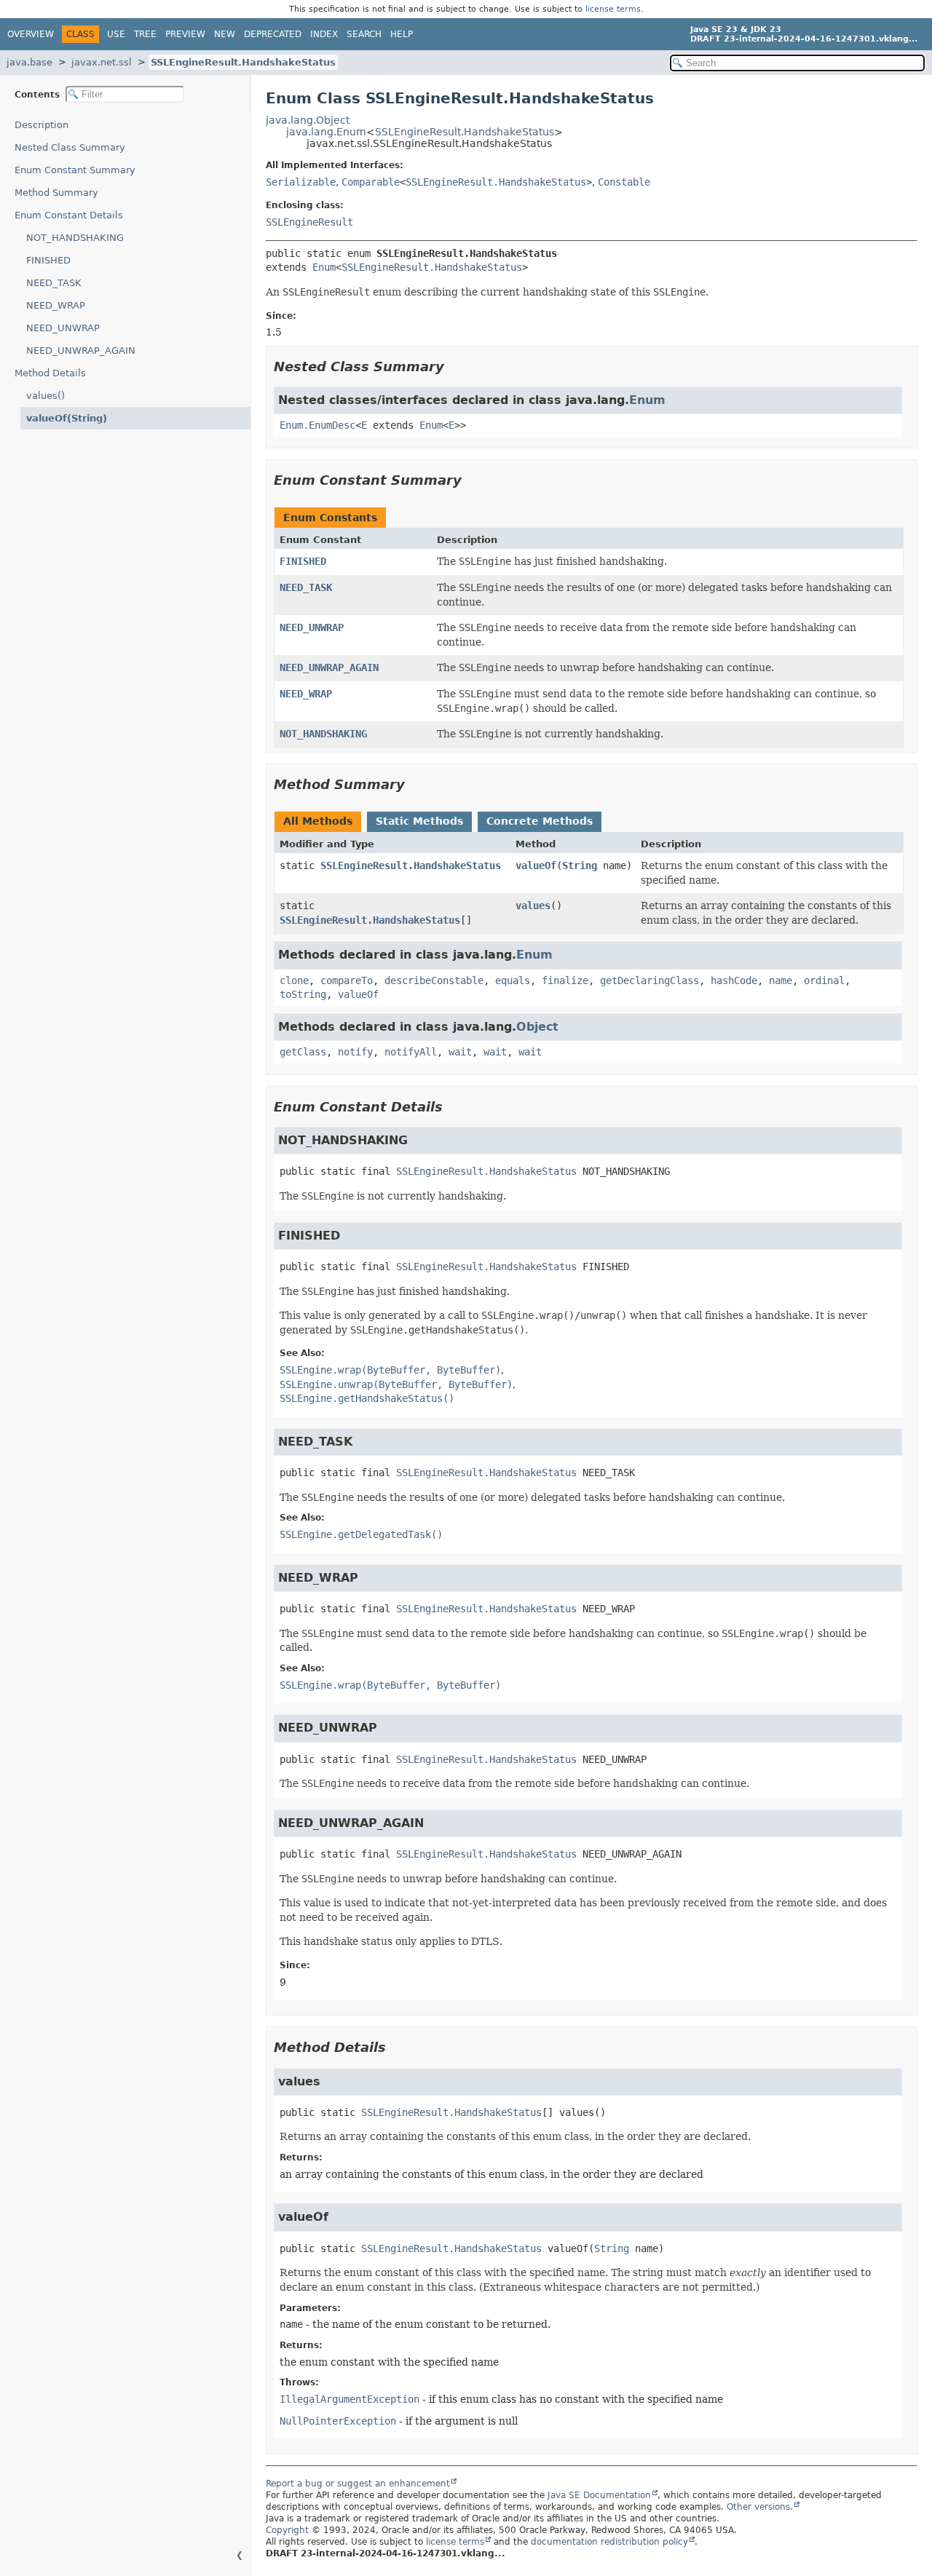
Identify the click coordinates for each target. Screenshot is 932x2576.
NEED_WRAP (56, 305)
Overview (31, 34)
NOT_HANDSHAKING (75, 238)
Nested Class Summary (70, 147)
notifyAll (411, 1052)
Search (364, 34)
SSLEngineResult (309, 222)
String (580, 865)
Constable (624, 182)
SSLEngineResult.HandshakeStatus (243, 62)
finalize (565, 980)
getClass (303, 1052)
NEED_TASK (54, 283)
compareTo (347, 980)
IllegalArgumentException (349, 2399)
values (533, 905)
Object (537, 1027)
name (781, 980)
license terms (613, 9)
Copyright (287, 2530)
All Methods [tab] (318, 821)
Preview (185, 34)
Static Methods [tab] (419, 821)
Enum (324, 267)
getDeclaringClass (649, 980)
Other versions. (760, 2507)
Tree (145, 34)
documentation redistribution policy (609, 2542)
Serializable (301, 182)
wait (460, 1052)
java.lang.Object (308, 120)
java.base (29, 62)
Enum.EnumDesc (317, 425)
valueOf (536, 865)
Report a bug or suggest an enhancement (358, 2484)
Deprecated (273, 34)
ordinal (824, 980)
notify (355, 1052)
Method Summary (56, 193)
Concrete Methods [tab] (540, 821)
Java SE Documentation (599, 2495)
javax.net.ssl (102, 62)
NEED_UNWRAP (63, 328)
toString (303, 994)
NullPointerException (338, 2421)
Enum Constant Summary (75, 170)
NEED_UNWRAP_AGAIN (81, 350)
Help (402, 34)
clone (294, 980)
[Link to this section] (454, 366)
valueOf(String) (67, 418)
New (225, 34)
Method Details (50, 373)
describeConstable (434, 980)
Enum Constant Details (69, 215)
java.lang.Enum (326, 132)
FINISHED (48, 260)
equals (513, 980)
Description (42, 125)
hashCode (734, 980)
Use (116, 34)
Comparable (371, 182)
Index (324, 34)
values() (46, 396)
